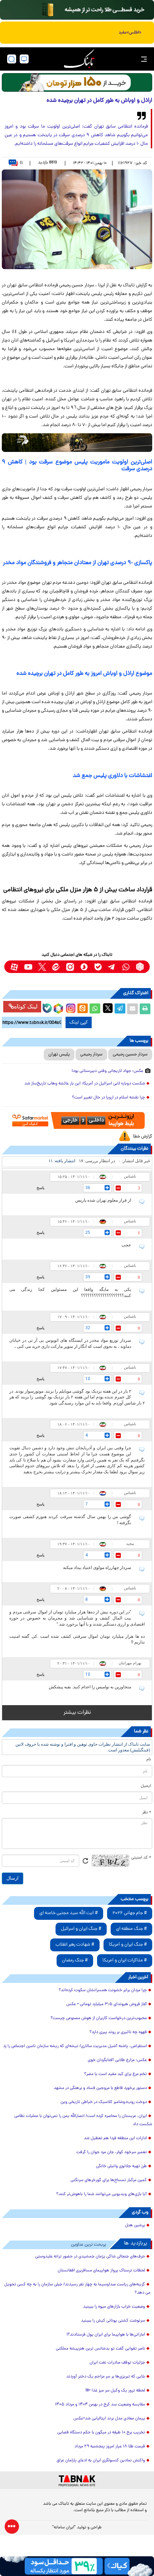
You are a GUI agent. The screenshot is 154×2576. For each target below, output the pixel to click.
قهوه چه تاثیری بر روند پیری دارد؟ (118, 2032)
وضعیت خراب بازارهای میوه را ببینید (114, 2307)
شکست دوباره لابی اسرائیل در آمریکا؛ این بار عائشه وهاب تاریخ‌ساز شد (85, 1084)
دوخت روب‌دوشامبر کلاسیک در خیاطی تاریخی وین (104, 2102)
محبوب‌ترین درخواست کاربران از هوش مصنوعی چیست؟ (99, 2018)
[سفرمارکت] (77, 1120)
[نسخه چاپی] (145, 1009)
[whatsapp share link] (95, 1009)
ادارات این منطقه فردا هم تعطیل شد (115, 2138)
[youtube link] (28, 967)
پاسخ (40, 1188)
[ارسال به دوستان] (133, 1009)
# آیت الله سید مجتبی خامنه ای (69, 1913)
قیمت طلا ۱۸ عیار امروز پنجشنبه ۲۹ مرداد (110, 2447)
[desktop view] (24, 59)
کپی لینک (79, 1022)
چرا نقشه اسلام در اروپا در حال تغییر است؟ (109, 1098)
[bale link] (98, 967)
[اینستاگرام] (70, 1007)
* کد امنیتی (141, 1858)
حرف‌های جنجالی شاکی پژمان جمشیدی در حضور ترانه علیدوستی (90, 2257)
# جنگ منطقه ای (131, 1929)
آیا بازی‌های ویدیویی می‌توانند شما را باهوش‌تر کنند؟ (102, 2194)
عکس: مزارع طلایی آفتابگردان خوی (117, 2060)
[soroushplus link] (84, 967)
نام (149, 1760)
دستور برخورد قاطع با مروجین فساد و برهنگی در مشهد (100, 2088)
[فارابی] (77, 82)
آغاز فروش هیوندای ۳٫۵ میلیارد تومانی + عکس (107, 2004)
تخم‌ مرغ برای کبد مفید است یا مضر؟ (115, 2074)
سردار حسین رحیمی (130, 1055)
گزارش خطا (143, 1137)
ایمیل (146, 1786)
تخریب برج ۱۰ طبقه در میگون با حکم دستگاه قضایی (101, 2433)
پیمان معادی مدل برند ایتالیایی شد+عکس (109, 2419)
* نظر (147, 1813)
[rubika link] (140, 967)
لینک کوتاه (26, 1006)
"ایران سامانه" (64, 2528)
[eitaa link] (56, 967)
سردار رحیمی (91, 1055)
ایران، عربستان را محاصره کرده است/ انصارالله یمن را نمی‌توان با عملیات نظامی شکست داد (83, 2120)
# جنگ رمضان (75, 1960)
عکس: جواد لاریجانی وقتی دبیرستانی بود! (107, 1071)
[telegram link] (112, 967)
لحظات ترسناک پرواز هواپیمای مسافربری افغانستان (101, 2271)
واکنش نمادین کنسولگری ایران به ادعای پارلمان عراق (101, 2461)
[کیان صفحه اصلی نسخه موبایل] (77, 2566)
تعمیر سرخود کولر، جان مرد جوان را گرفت (112, 2152)
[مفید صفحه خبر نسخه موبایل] (77, 33)
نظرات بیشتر (77, 1713)
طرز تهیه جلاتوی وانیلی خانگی (121, 2166)
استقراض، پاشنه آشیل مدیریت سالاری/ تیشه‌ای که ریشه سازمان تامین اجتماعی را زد (75, 2046)
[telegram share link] (120, 1009)
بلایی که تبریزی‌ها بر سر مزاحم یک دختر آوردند (106, 2377)
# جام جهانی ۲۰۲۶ (130, 1913)
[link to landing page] (79, 59)
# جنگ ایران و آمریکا (128, 1945)
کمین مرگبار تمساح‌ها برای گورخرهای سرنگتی (109, 2180)
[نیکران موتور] (77, 443)
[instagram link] (70, 967)
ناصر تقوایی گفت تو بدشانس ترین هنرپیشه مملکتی (100, 2349)
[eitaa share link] (82, 1009)
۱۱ (21, 163)
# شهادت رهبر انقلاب (75, 1945)
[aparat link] (14, 967)
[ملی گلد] (77, 10)
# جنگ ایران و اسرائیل (81, 1929)
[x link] (42, 967)
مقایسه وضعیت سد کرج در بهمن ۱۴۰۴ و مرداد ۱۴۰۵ (100, 2405)
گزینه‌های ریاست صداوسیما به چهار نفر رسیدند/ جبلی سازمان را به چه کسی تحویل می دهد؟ (77, 2289)
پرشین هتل (135, 2226)
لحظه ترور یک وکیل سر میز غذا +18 (115, 2391)
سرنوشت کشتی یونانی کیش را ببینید (113, 2321)
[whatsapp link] (126, 967)
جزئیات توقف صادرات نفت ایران (117, 2363)
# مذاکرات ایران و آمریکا (125, 1960)
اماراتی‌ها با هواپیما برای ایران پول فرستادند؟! (106, 2335)
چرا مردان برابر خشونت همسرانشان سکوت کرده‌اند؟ (103, 1990)
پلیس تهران (59, 1055)
